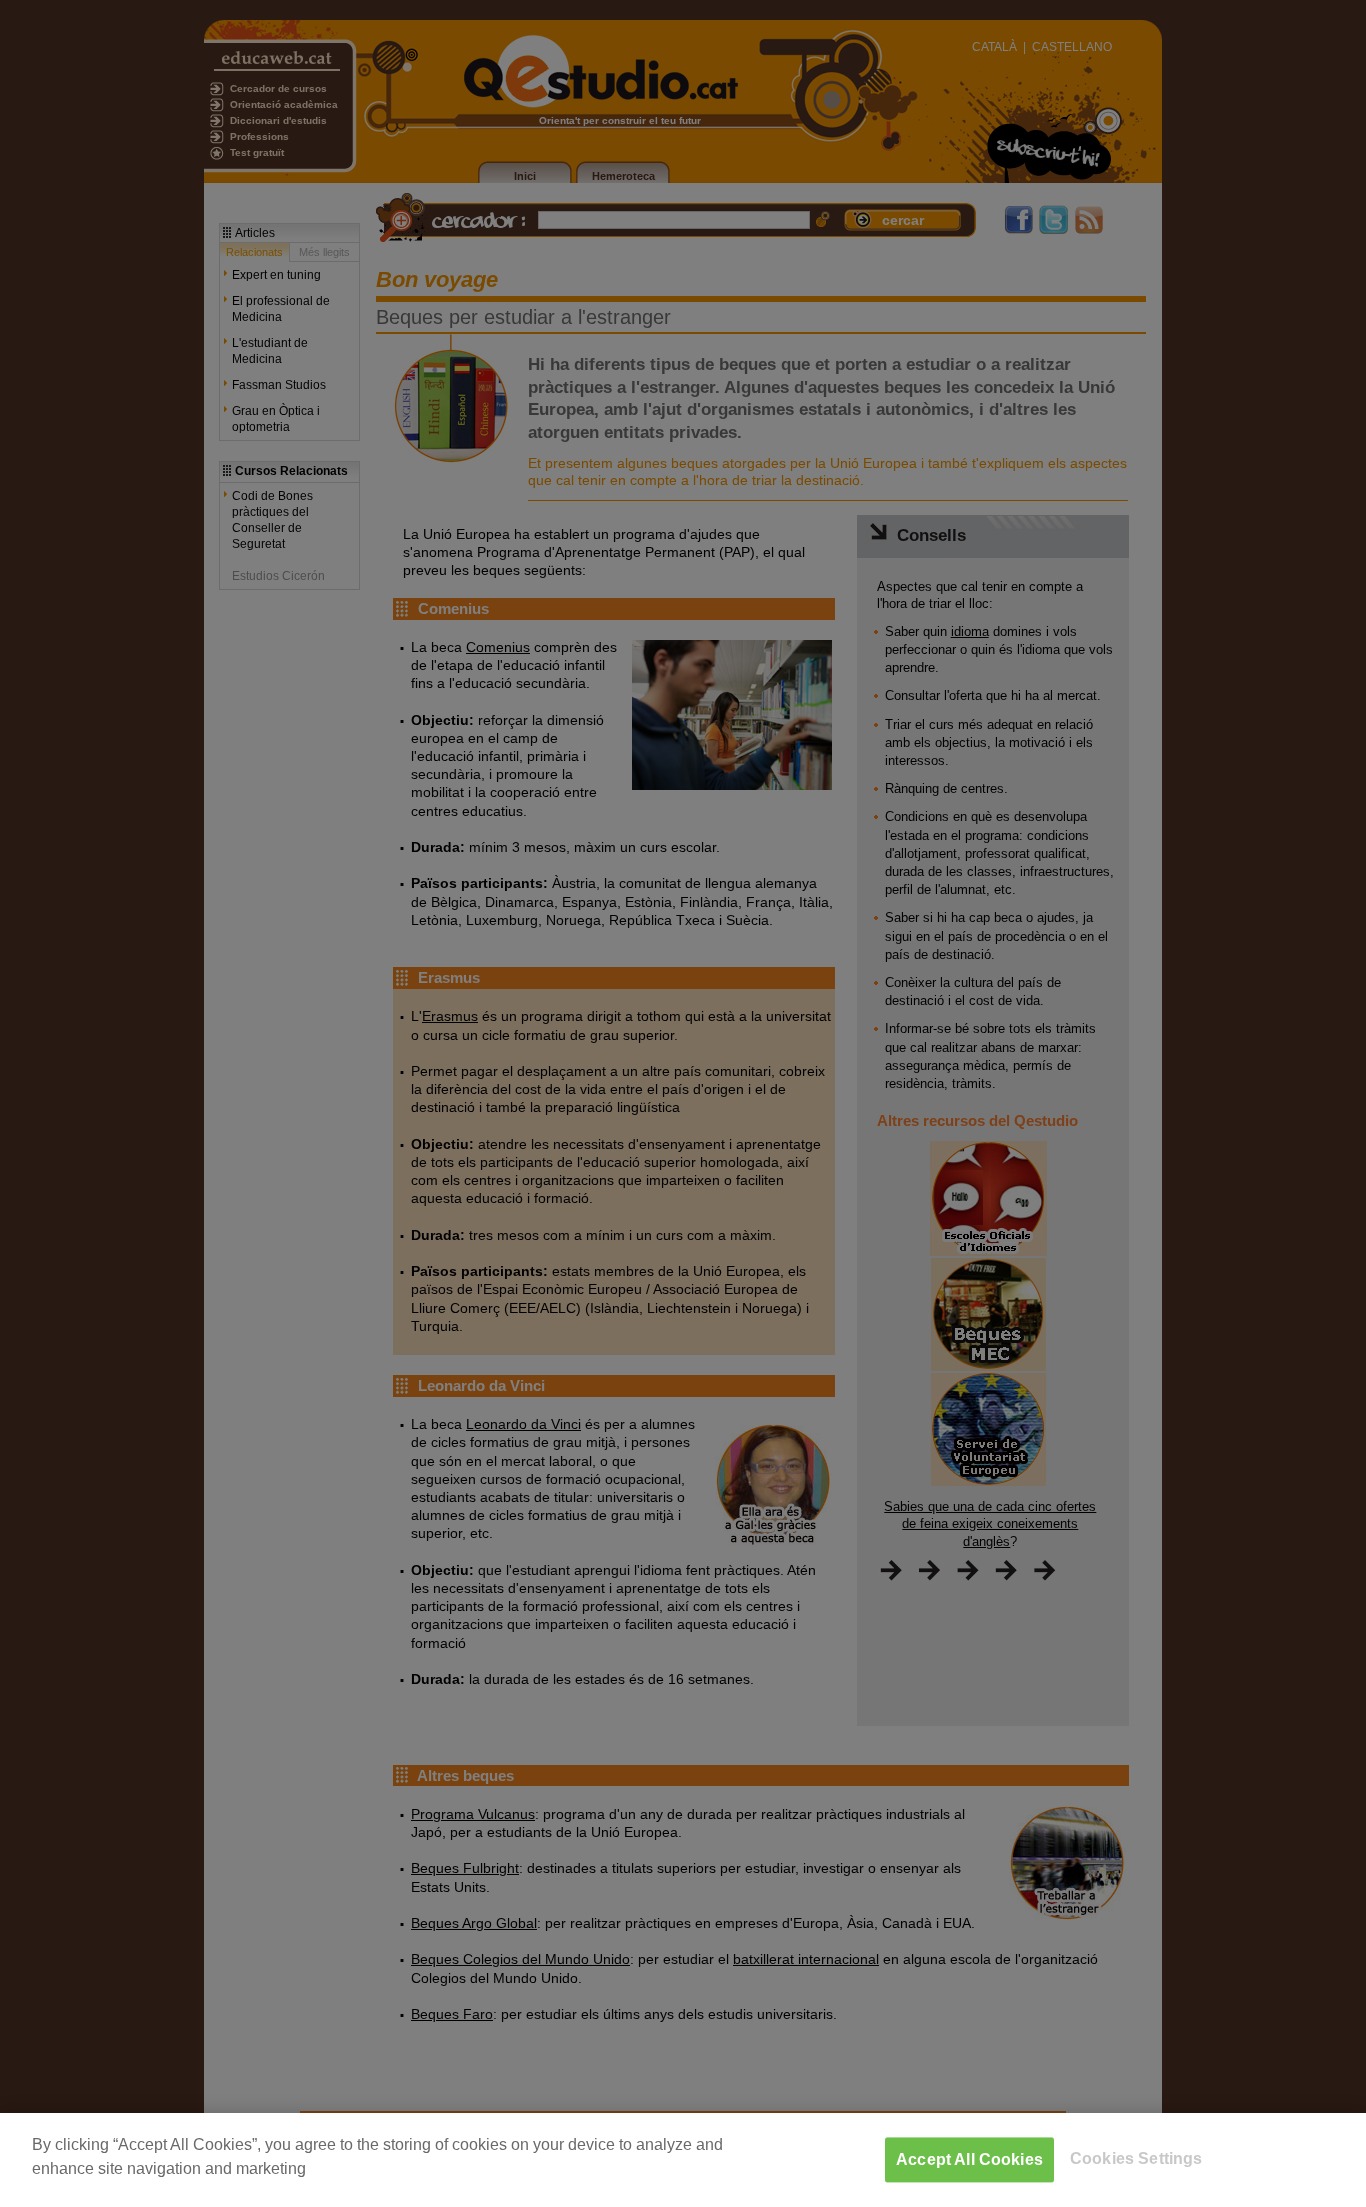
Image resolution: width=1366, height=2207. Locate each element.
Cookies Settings (1136, 2158)
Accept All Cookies (969, 2159)
